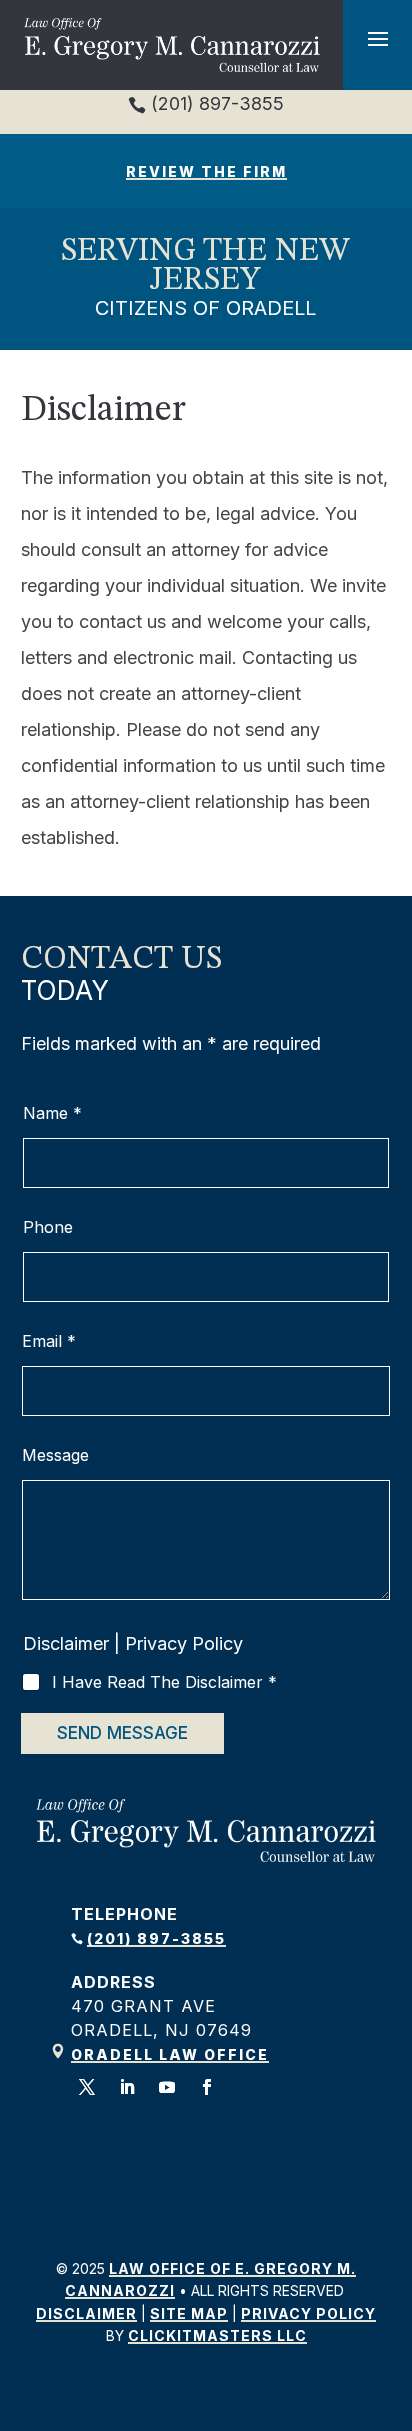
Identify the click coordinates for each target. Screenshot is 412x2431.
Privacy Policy (184, 1643)
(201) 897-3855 (215, 103)
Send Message (122, 1733)
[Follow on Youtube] (167, 2087)
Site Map (189, 2313)
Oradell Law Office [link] (170, 2054)
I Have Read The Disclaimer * (164, 1682)
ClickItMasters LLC (217, 2335)
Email (49, 1341)
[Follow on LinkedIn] (127, 2087)
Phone (48, 1227)
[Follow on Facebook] (207, 2087)
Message (55, 1455)
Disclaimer (66, 1643)
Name (52, 1113)
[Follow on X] (87, 2087)
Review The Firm (206, 171)
